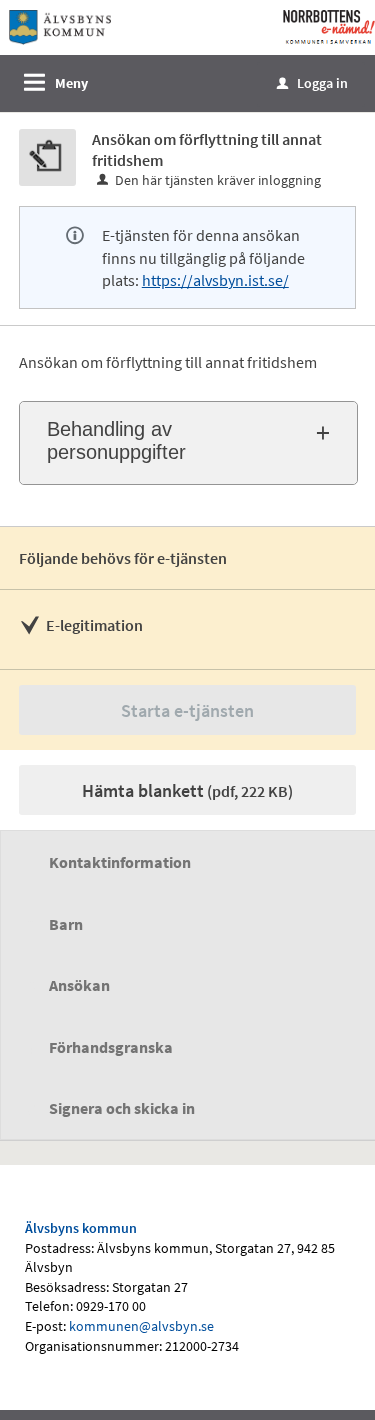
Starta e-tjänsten (187, 710)
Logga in (312, 83)
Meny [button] (71, 83)
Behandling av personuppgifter (116, 440)
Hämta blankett (187, 790)
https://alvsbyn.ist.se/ (215, 280)
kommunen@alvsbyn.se (141, 1326)
